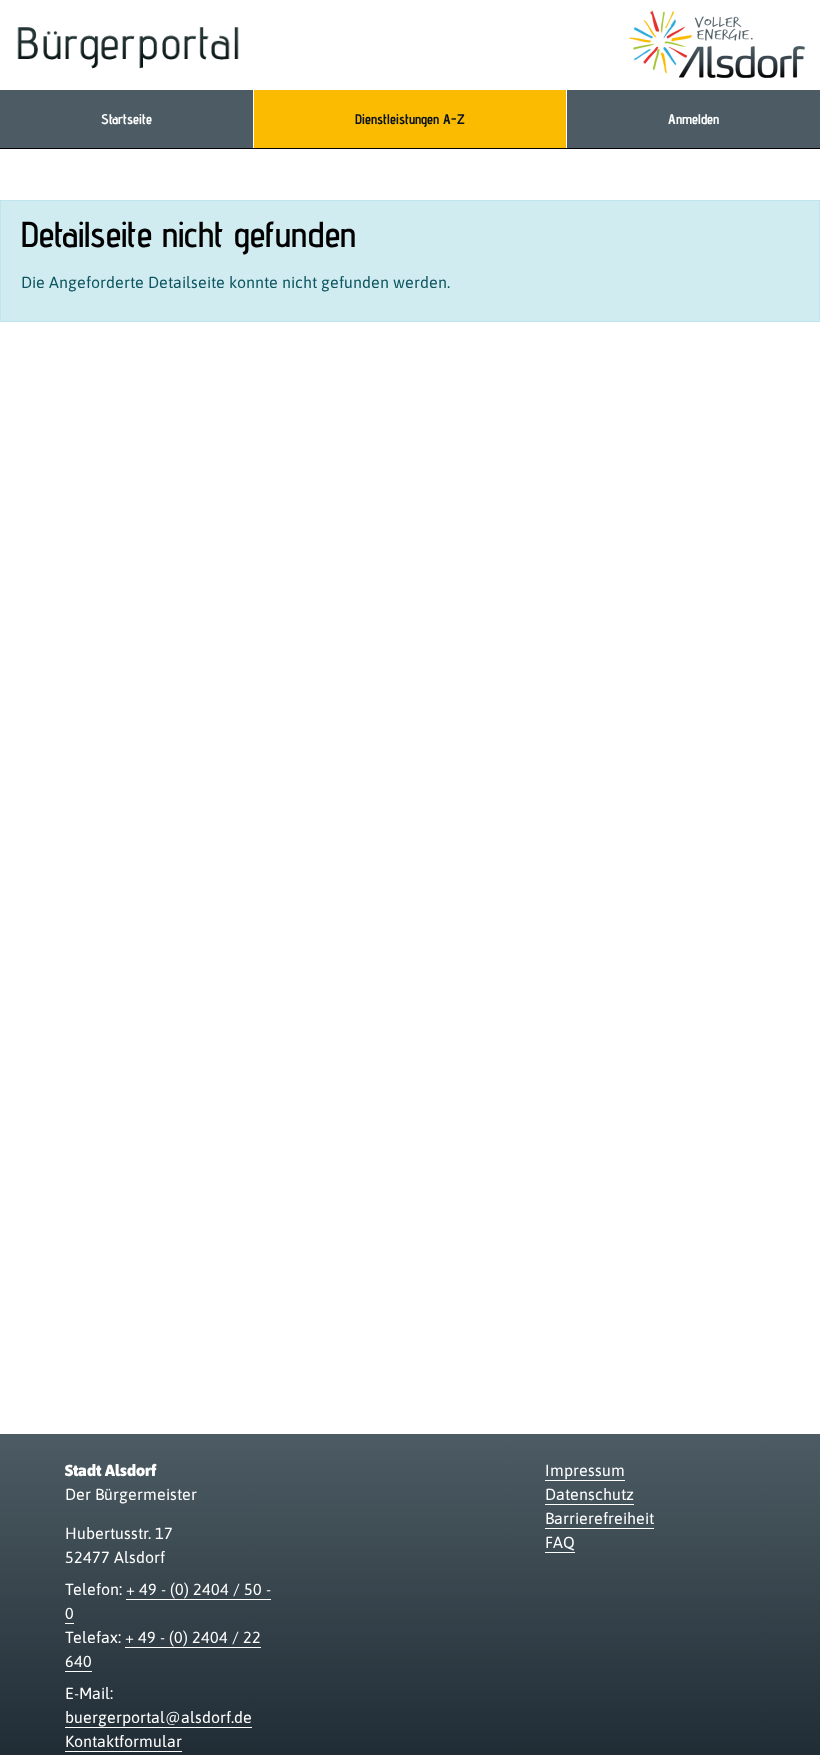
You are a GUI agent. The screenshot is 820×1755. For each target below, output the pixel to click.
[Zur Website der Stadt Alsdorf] (717, 45)
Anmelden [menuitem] (693, 119)
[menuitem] (126, 119)
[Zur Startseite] (128, 45)
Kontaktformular (123, 1741)
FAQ (560, 1542)
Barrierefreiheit (599, 1518)
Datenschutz (589, 1494)
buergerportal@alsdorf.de (158, 1717)
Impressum (585, 1470)
